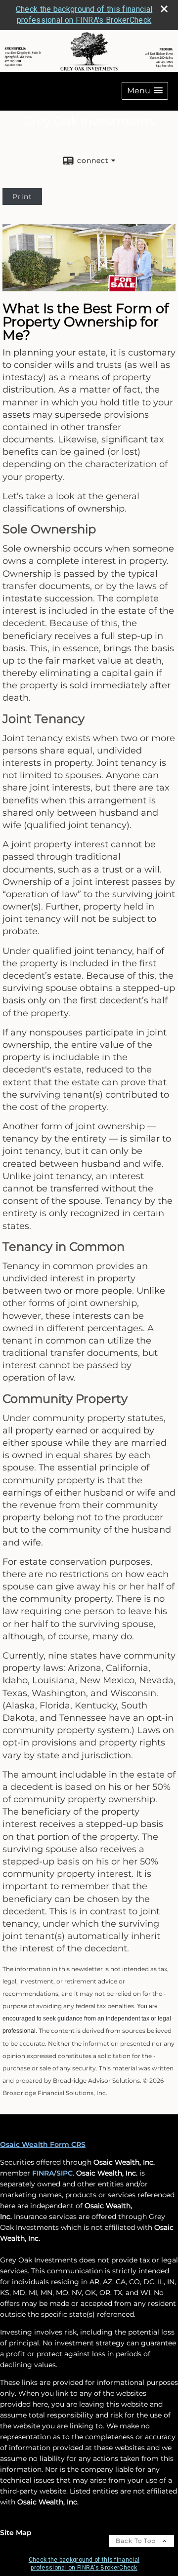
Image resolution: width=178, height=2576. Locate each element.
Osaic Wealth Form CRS (43, 2144)
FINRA (43, 2173)
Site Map (16, 2533)
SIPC (65, 2173)
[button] (145, 91)
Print (22, 197)
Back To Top (137, 2541)
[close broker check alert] (164, 9)
